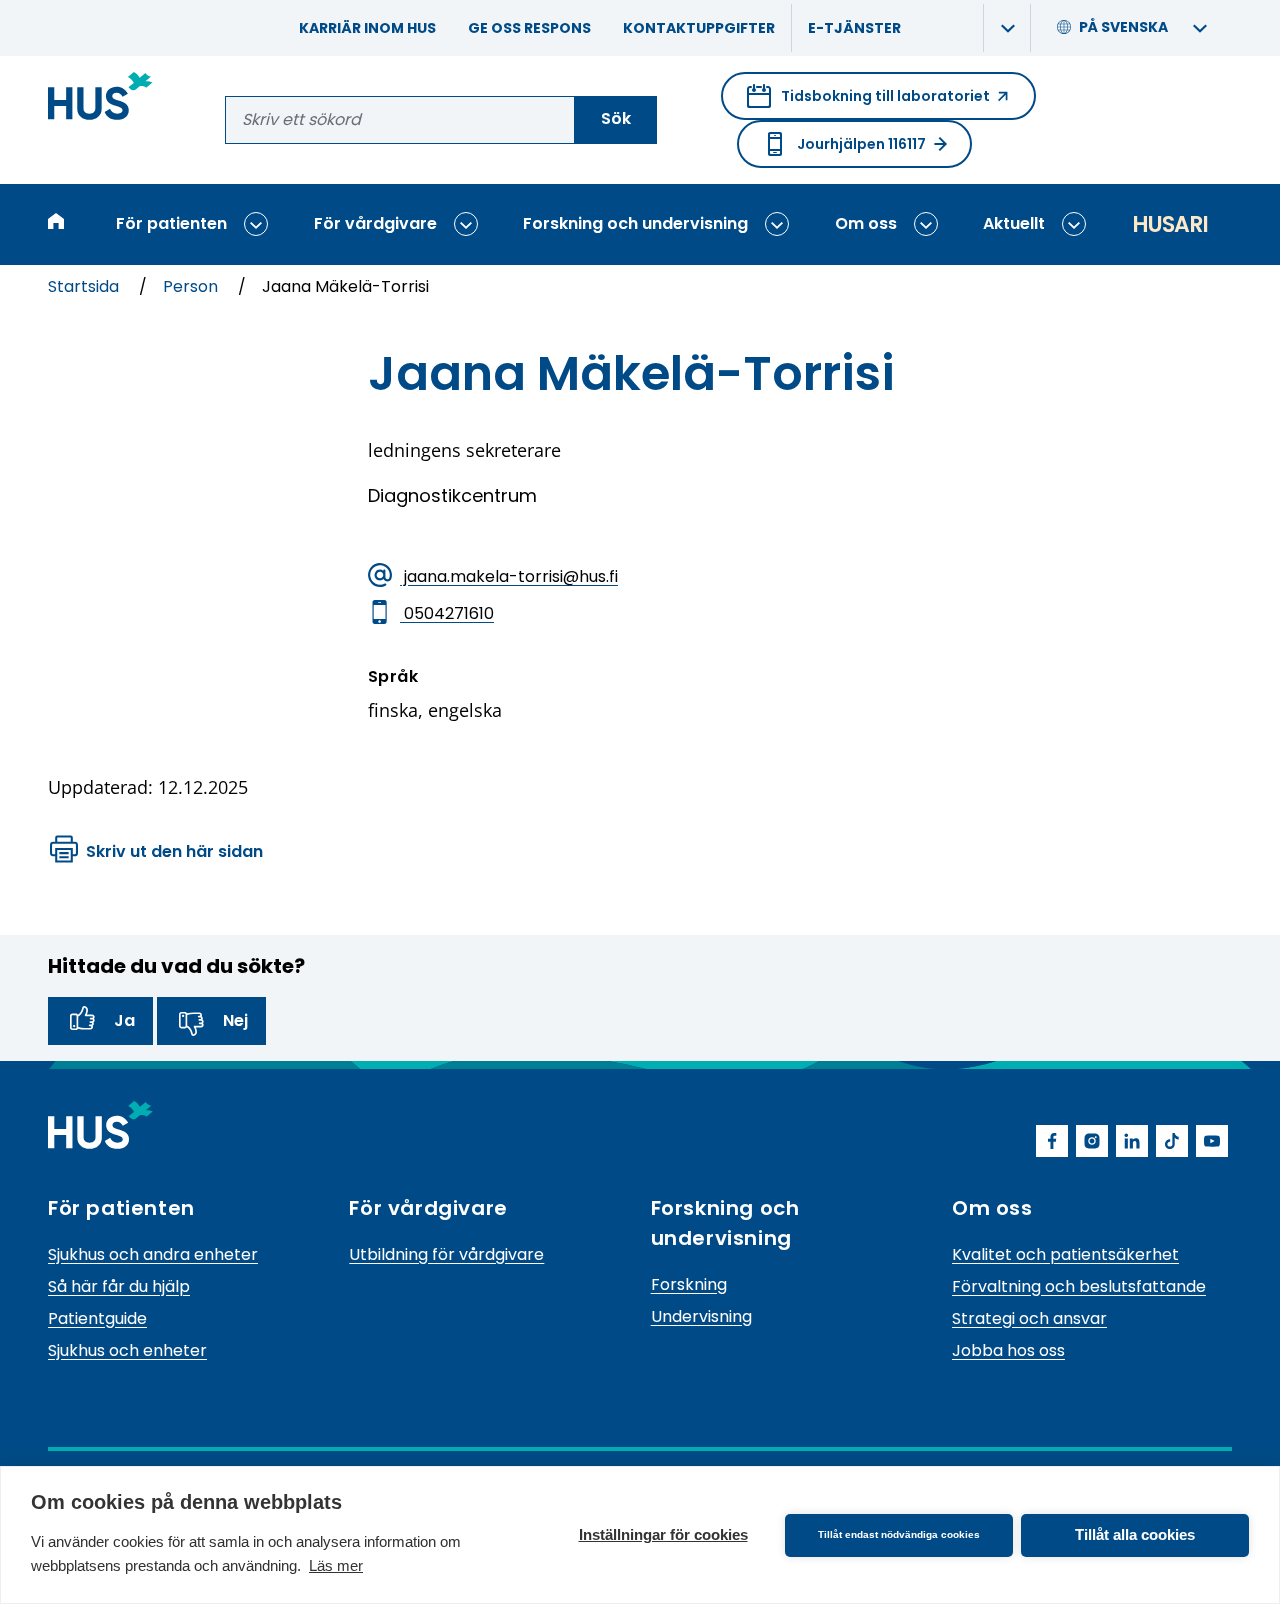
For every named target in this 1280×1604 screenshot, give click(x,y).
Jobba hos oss (1008, 1350)
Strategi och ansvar (1029, 1318)
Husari (1170, 224)
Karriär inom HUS (367, 28)
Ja (124, 1020)
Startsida (85, 286)
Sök (616, 118)
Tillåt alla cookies (1135, 1534)
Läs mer (336, 1565)
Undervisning (701, 1316)
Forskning (689, 1284)
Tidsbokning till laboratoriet (868, 103)
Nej (235, 1020)
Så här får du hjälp (119, 1286)
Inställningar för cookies (663, 1534)
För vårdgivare (375, 223)
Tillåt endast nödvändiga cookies (899, 1534)
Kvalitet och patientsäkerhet (1065, 1254)
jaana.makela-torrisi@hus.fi (509, 576)
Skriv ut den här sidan (174, 851)
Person (192, 286)
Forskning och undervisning (635, 223)
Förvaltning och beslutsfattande (1079, 1286)
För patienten (171, 223)
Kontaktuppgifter (699, 28)
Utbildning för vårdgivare (446, 1254)
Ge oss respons (529, 28)
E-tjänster (854, 28)
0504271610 (447, 613)
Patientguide (97, 1318)
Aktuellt (1014, 223)
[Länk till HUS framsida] (100, 99)
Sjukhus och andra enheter (153, 1254)
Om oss (866, 223)
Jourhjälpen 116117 (861, 144)
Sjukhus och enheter (127, 1350)
